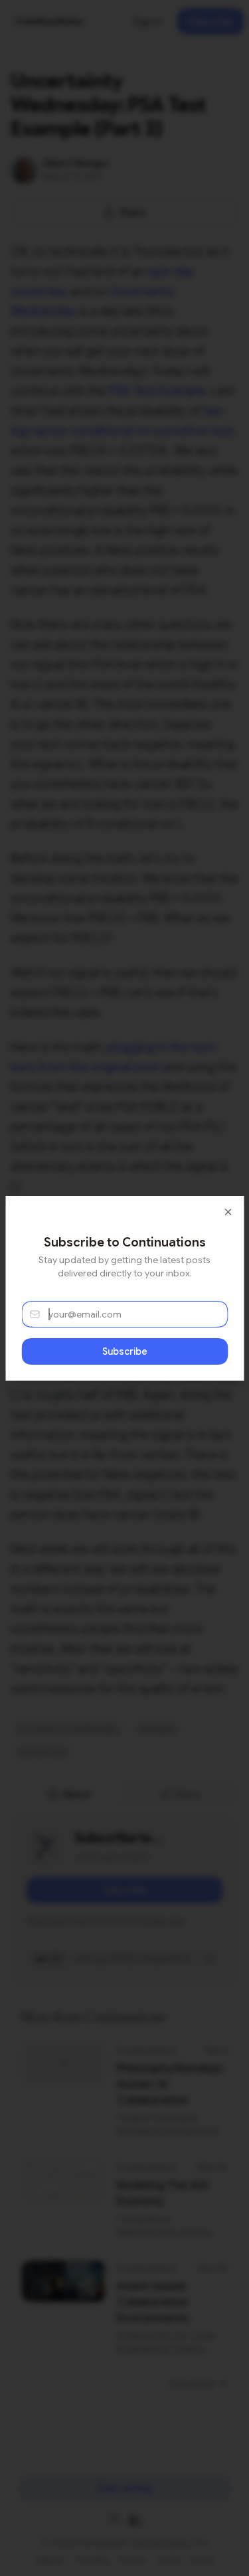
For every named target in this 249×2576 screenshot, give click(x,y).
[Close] (228, 1212)
